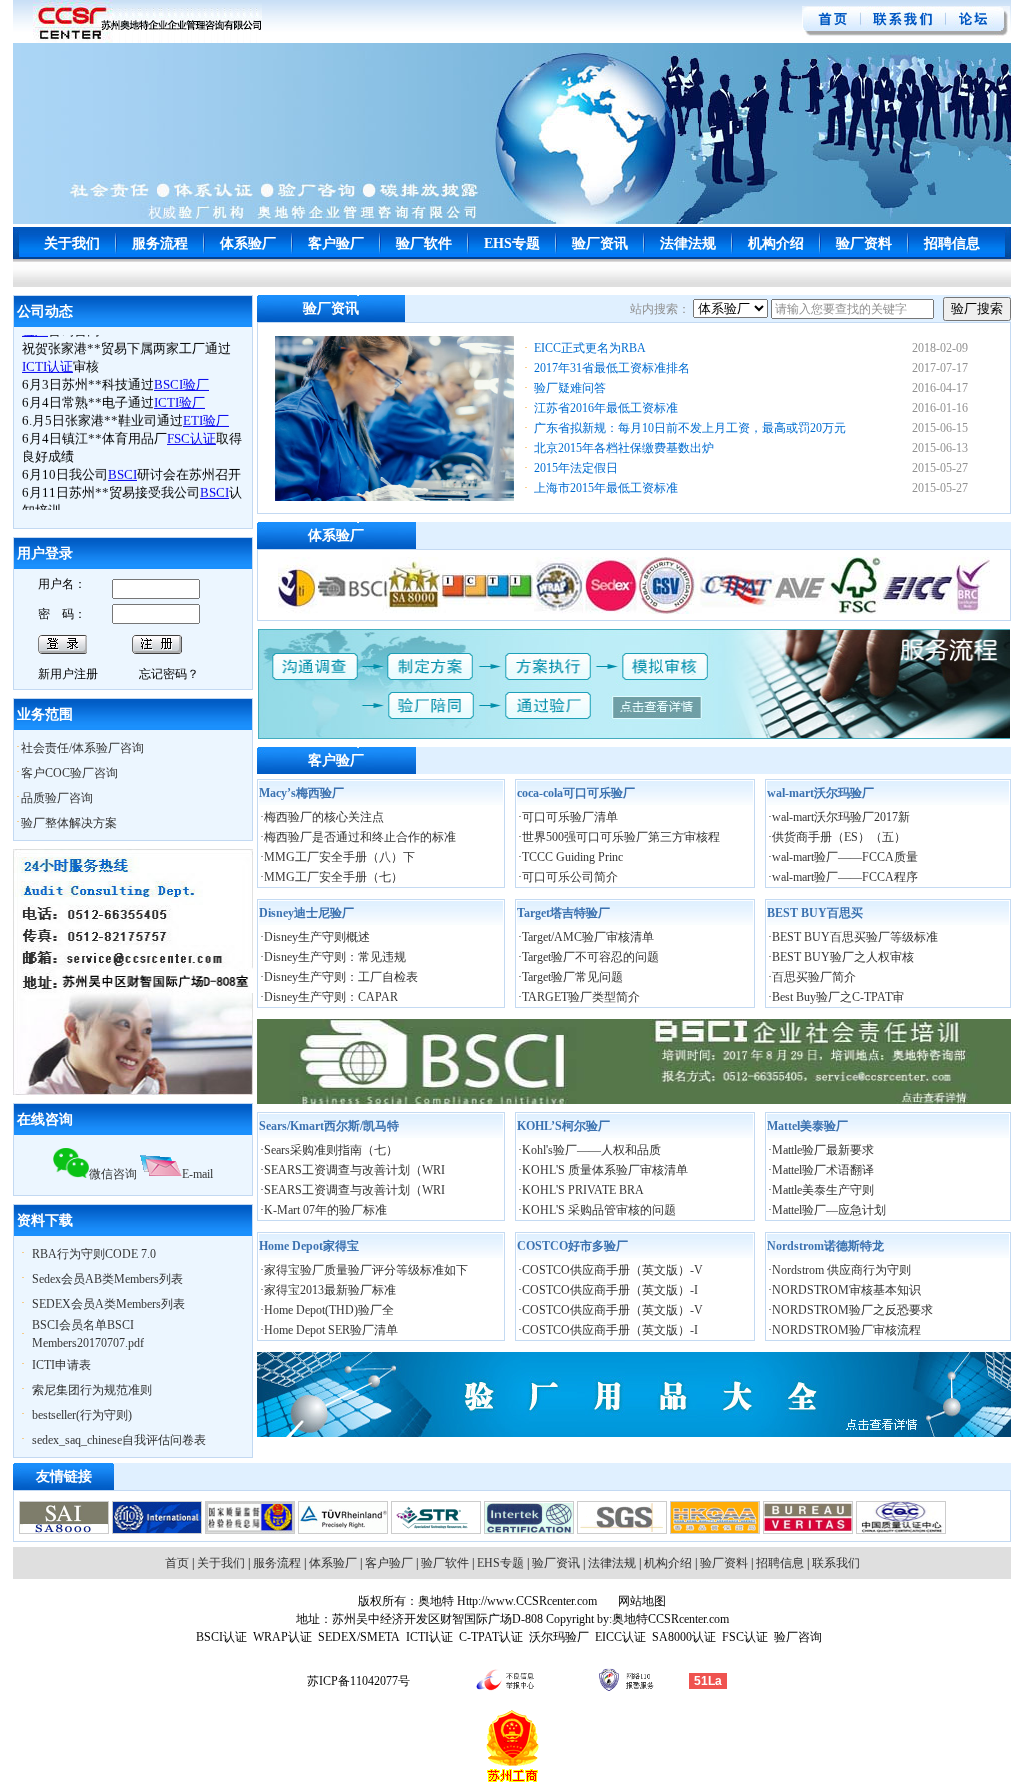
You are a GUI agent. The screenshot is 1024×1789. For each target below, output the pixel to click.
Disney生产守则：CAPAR (331, 997)
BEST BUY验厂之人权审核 (843, 957)
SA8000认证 (684, 1637)
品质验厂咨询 (57, 798)
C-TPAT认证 (491, 1637)
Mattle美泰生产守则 (823, 1190)
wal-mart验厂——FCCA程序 (845, 877)
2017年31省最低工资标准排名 (612, 368)
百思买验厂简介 (814, 977)
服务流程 (160, 243)
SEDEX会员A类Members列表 (108, 1304)
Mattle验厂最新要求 (823, 1150)
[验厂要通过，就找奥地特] (147, 39)
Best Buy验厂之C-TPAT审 (838, 997)
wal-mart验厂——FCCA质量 (845, 857)
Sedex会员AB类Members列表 (107, 1279)
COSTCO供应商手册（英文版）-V (612, 1270)
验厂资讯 (600, 243)
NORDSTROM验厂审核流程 (846, 1330)
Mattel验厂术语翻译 (823, 1170)
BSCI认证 (221, 1637)
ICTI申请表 (61, 1365)
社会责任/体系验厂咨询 (82, 748)
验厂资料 (864, 243)
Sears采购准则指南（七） (331, 1150)
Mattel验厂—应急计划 (829, 1210)
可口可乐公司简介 (570, 877)
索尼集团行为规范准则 (92, 1390)
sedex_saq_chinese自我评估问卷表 (119, 1440)
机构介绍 (776, 243)
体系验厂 (248, 243)
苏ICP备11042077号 (358, 1681)
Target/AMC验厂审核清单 (588, 937)
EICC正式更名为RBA (590, 348)
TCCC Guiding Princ (572, 857)
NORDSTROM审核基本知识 (846, 1290)
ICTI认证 (429, 1637)
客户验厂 (336, 243)
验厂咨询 (798, 1637)
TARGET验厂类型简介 (581, 997)
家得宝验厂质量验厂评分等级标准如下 (366, 1270)
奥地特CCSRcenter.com (670, 1619)
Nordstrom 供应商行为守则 (841, 1270)
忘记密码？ (169, 674)
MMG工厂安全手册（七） (333, 877)
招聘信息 (952, 243)
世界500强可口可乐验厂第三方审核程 (621, 837)
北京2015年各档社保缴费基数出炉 (624, 448)
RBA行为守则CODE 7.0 (94, 1254)
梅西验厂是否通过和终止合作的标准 (360, 837)
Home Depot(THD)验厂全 (329, 1310)
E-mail (197, 1174)
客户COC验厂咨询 (69, 773)
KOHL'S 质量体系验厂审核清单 (605, 1170)
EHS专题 (512, 243)
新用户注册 (68, 674)
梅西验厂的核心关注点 (324, 817)
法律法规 (688, 243)
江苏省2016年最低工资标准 (606, 408)
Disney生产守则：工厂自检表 (341, 977)
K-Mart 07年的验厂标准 (325, 1210)
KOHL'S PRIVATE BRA (583, 1190)
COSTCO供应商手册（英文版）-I (610, 1290)
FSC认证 (745, 1637)
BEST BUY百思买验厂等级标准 (855, 937)
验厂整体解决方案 (69, 823)
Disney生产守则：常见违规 (335, 957)
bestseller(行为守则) (82, 1415)
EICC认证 (620, 1637)
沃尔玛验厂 (559, 1637)
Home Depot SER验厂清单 (331, 1330)
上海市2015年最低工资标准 (606, 488)
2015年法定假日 (576, 468)
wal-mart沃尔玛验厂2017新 (841, 817)
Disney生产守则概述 (317, 937)
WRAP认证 (282, 1637)
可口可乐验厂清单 (570, 817)
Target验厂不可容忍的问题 (590, 957)
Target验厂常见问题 (572, 977)
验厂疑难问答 (570, 388)
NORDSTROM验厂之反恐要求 (852, 1310)
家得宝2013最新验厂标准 (330, 1290)
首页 (177, 1563)
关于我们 (72, 243)
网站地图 (640, 1601)
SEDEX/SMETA (359, 1637)
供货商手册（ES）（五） (839, 837)
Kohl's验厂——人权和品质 (591, 1150)
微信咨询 (113, 1174)
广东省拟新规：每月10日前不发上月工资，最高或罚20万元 (690, 428)
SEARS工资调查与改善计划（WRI (354, 1170)
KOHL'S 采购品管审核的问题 (599, 1210)
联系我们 (836, 1563)
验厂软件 (424, 243)
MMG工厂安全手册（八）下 (339, 857)
